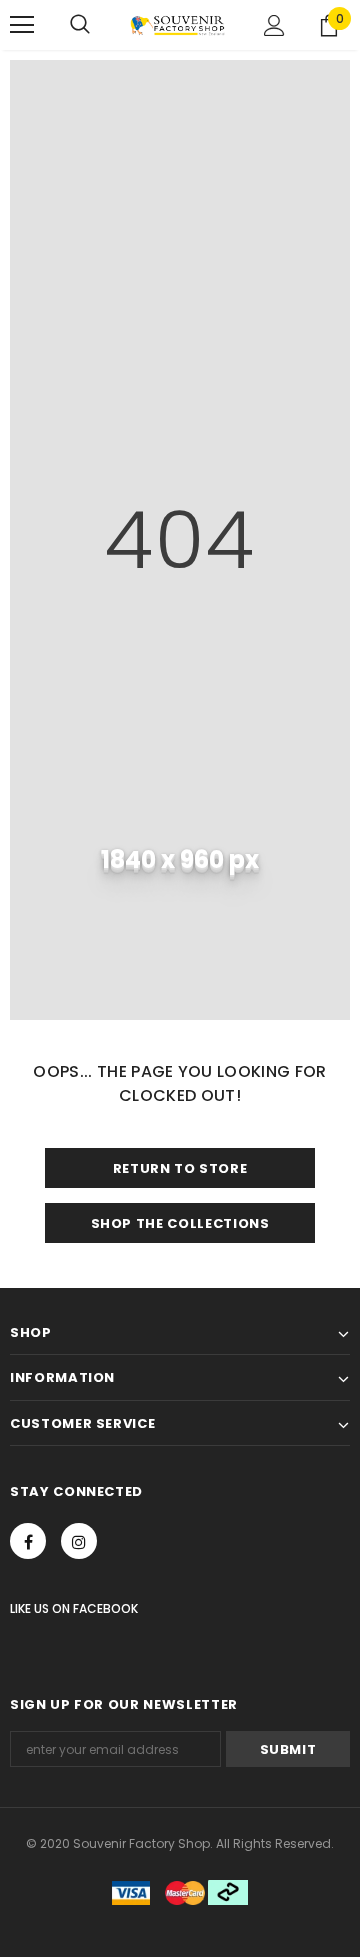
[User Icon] (274, 25)
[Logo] (177, 25)
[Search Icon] (80, 25)
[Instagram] (79, 1541)
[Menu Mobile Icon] (22, 25)
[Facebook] (28, 1541)
